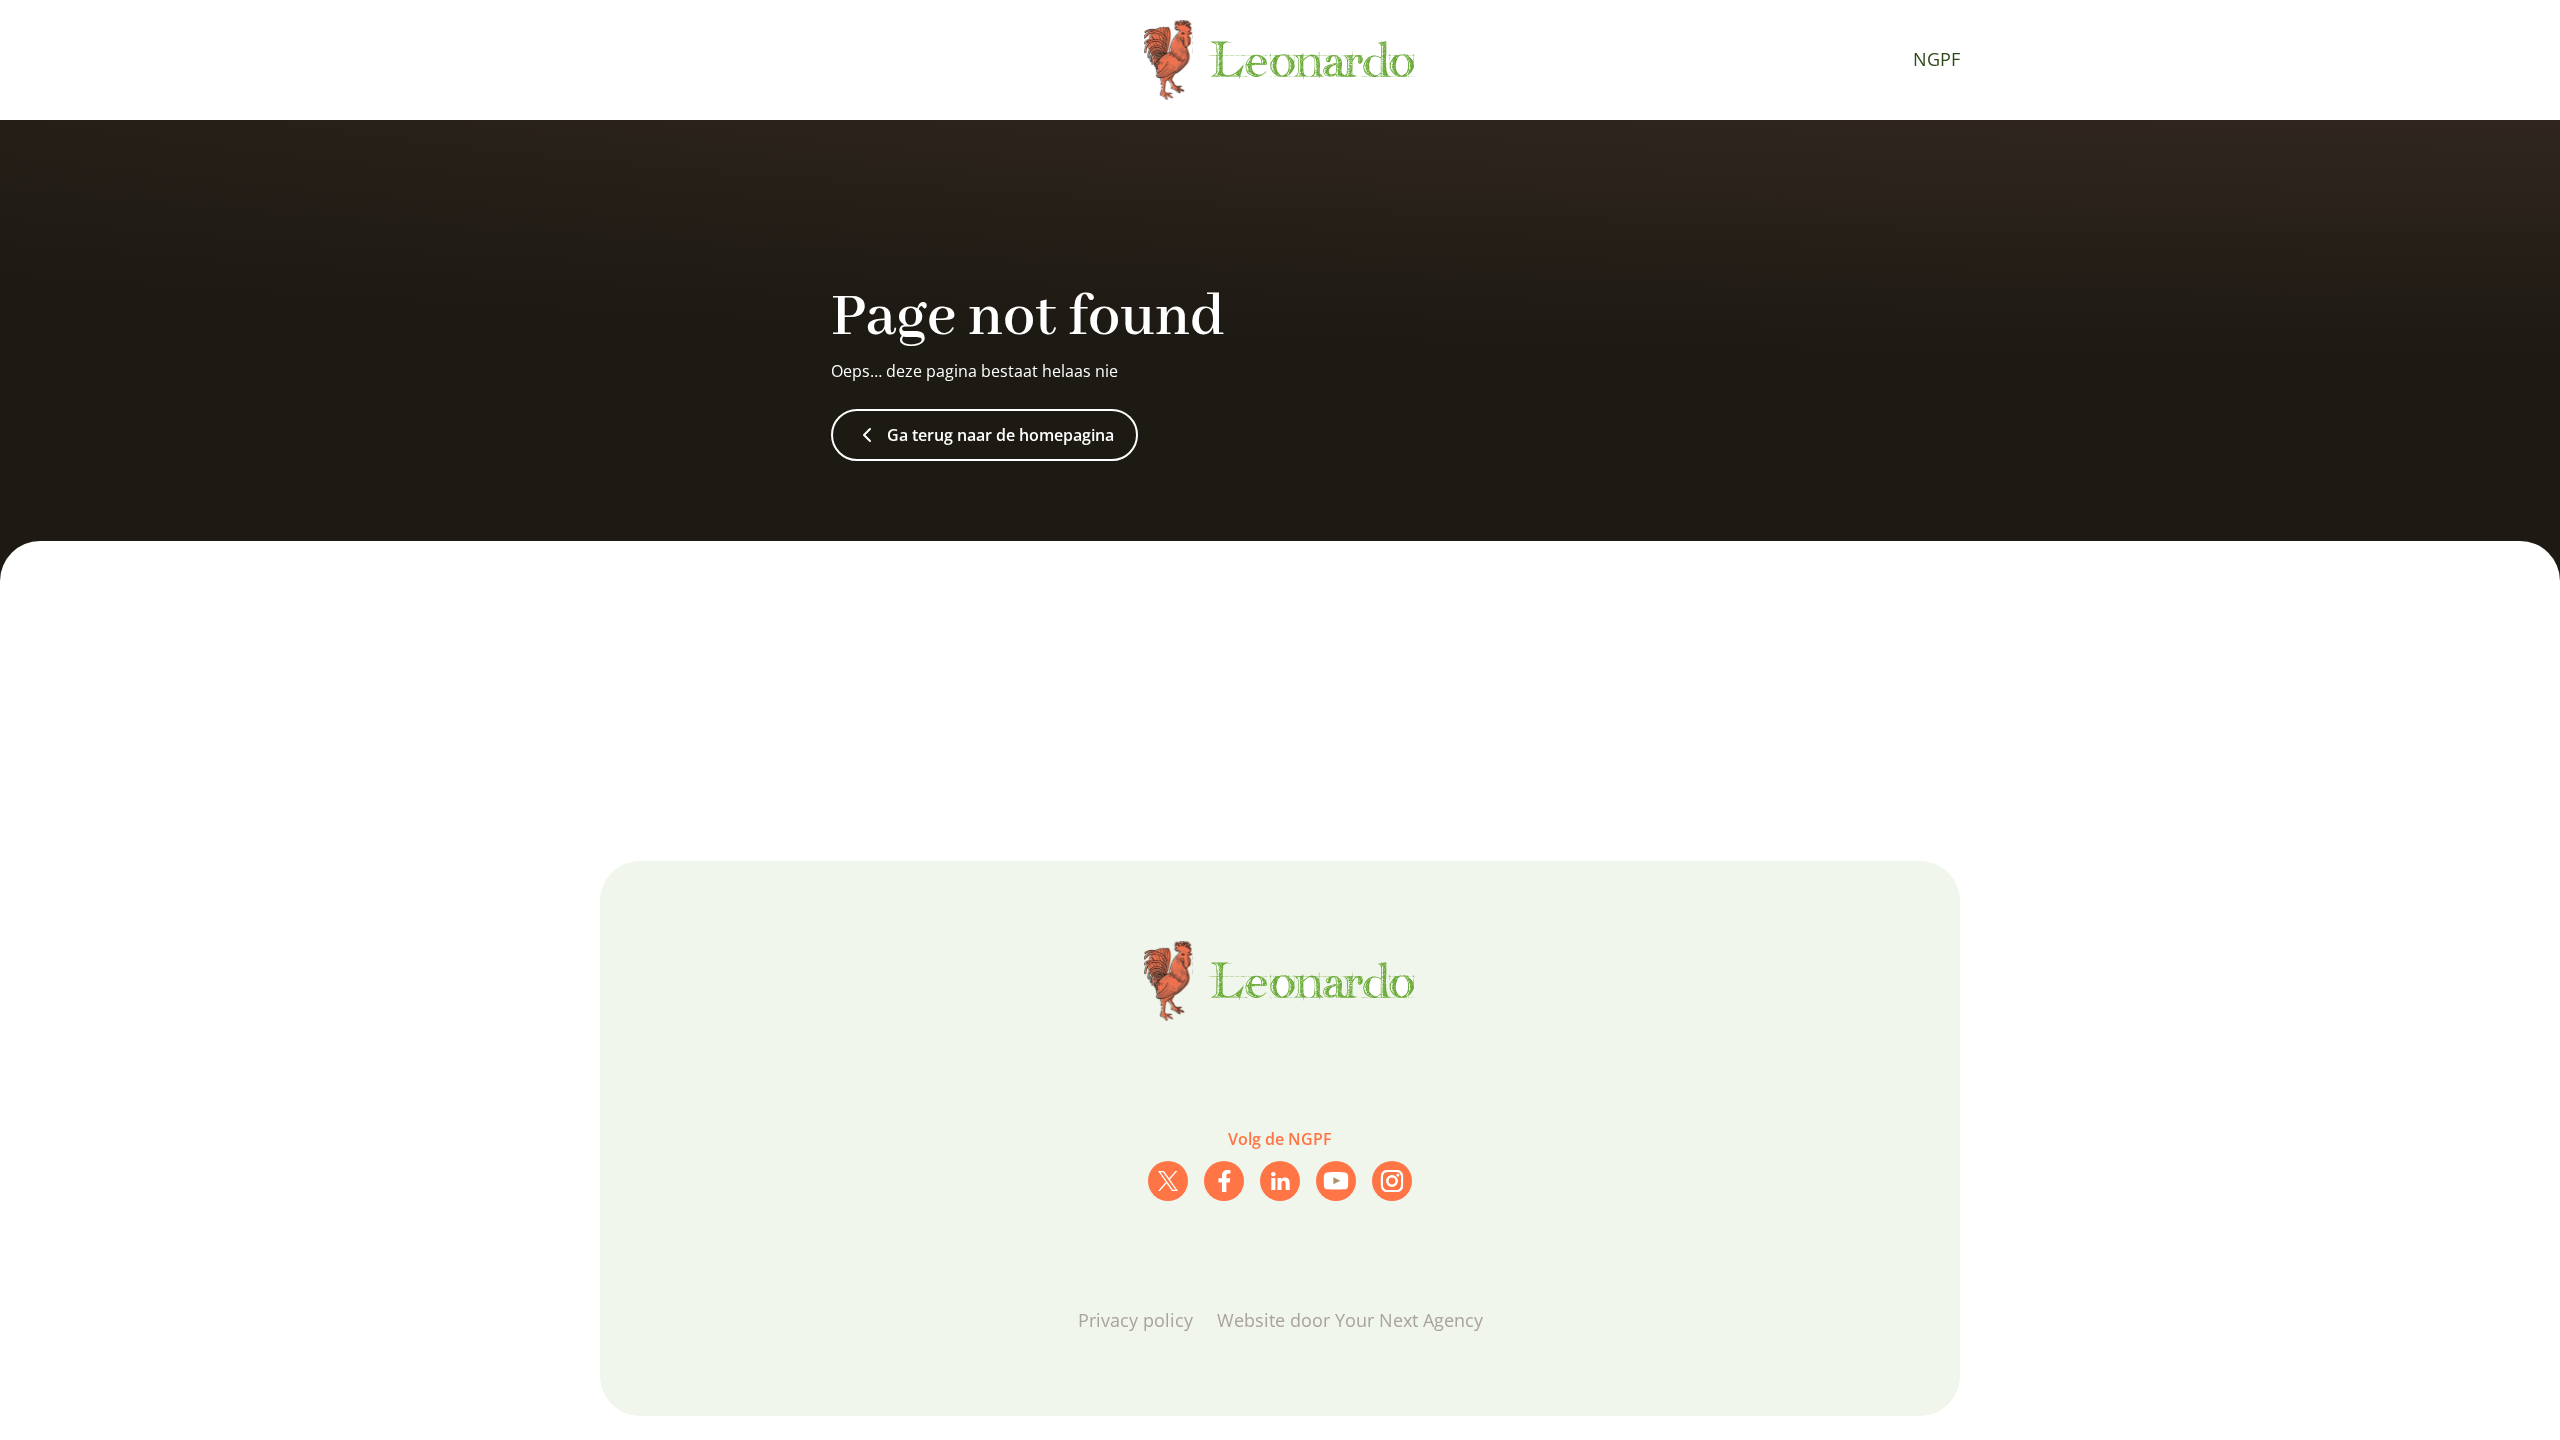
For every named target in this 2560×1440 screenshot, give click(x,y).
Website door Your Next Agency (1350, 1320)
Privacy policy (1135, 1320)
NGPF (1936, 59)
